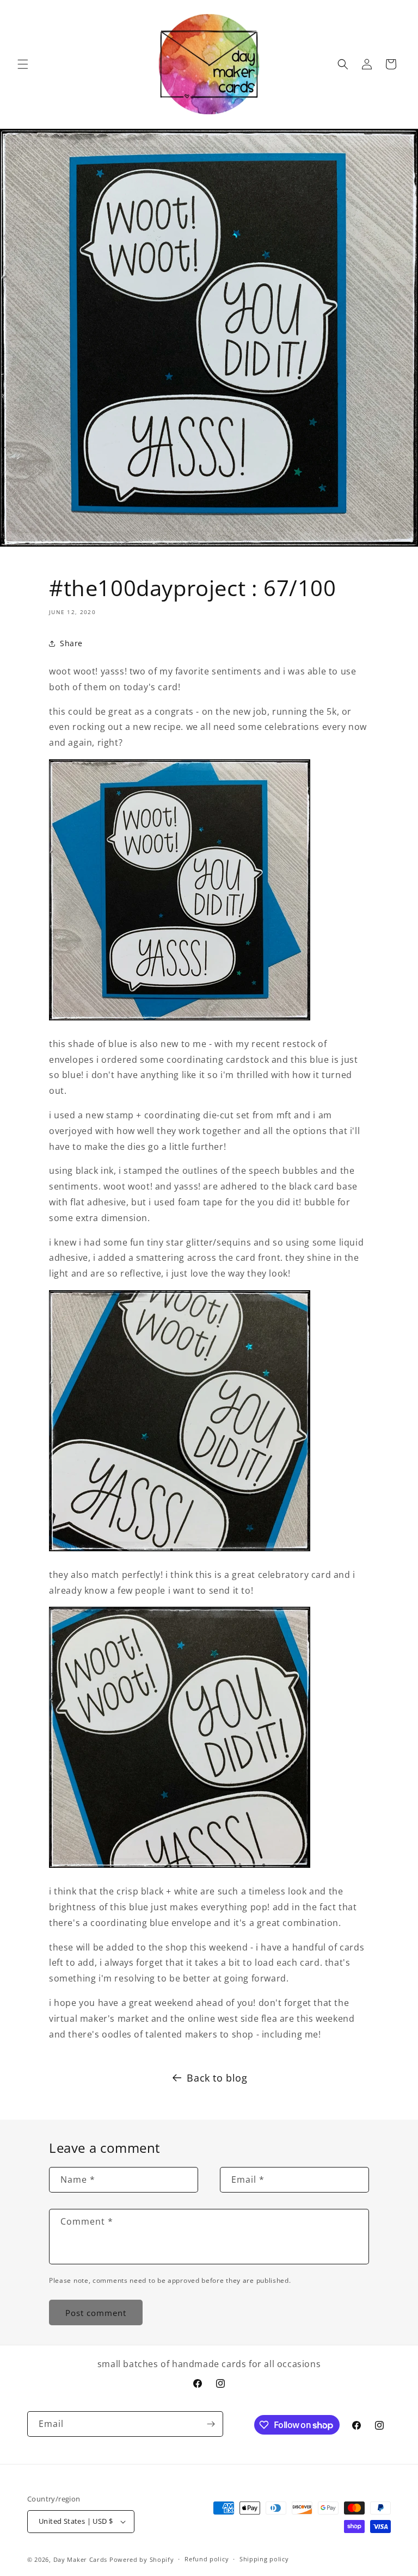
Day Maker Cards (81, 2559)
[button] (23, 64)
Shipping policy (264, 2559)
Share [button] (71, 643)
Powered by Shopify (142, 2559)
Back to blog (217, 2078)
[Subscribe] (211, 2424)
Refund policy (207, 2559)
